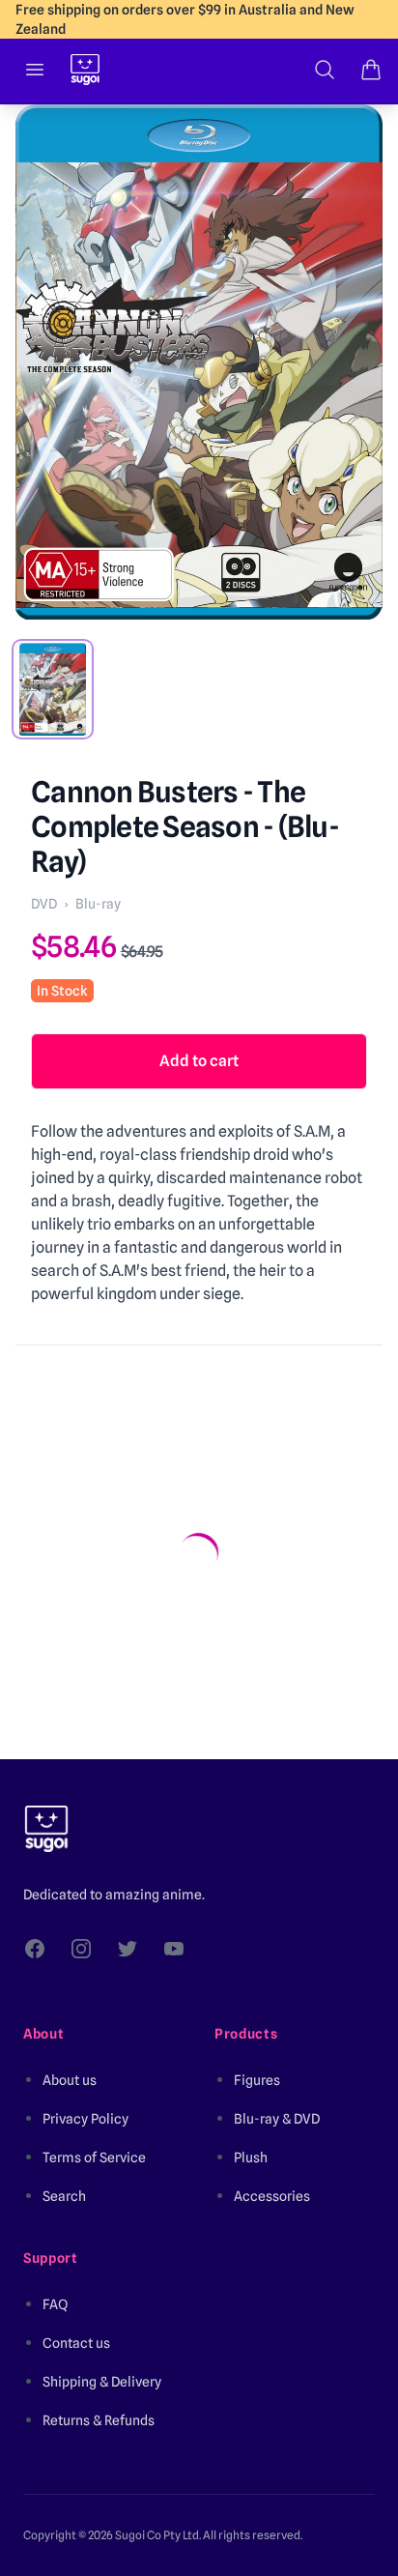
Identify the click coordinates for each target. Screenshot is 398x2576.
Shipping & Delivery (102, 2382)
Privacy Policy (85, 2119)
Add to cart (199, 1061)
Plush (251, 2157)
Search (64, 2196)
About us (70, 2080)
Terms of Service (94, 2157)
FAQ (55, 2304)
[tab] (53, 689)
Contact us (76, 2343)
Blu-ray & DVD (277, 2119)
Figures (257, 2080)
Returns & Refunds (99, 2420)
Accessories (272, 2196)
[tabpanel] (199, 362)
